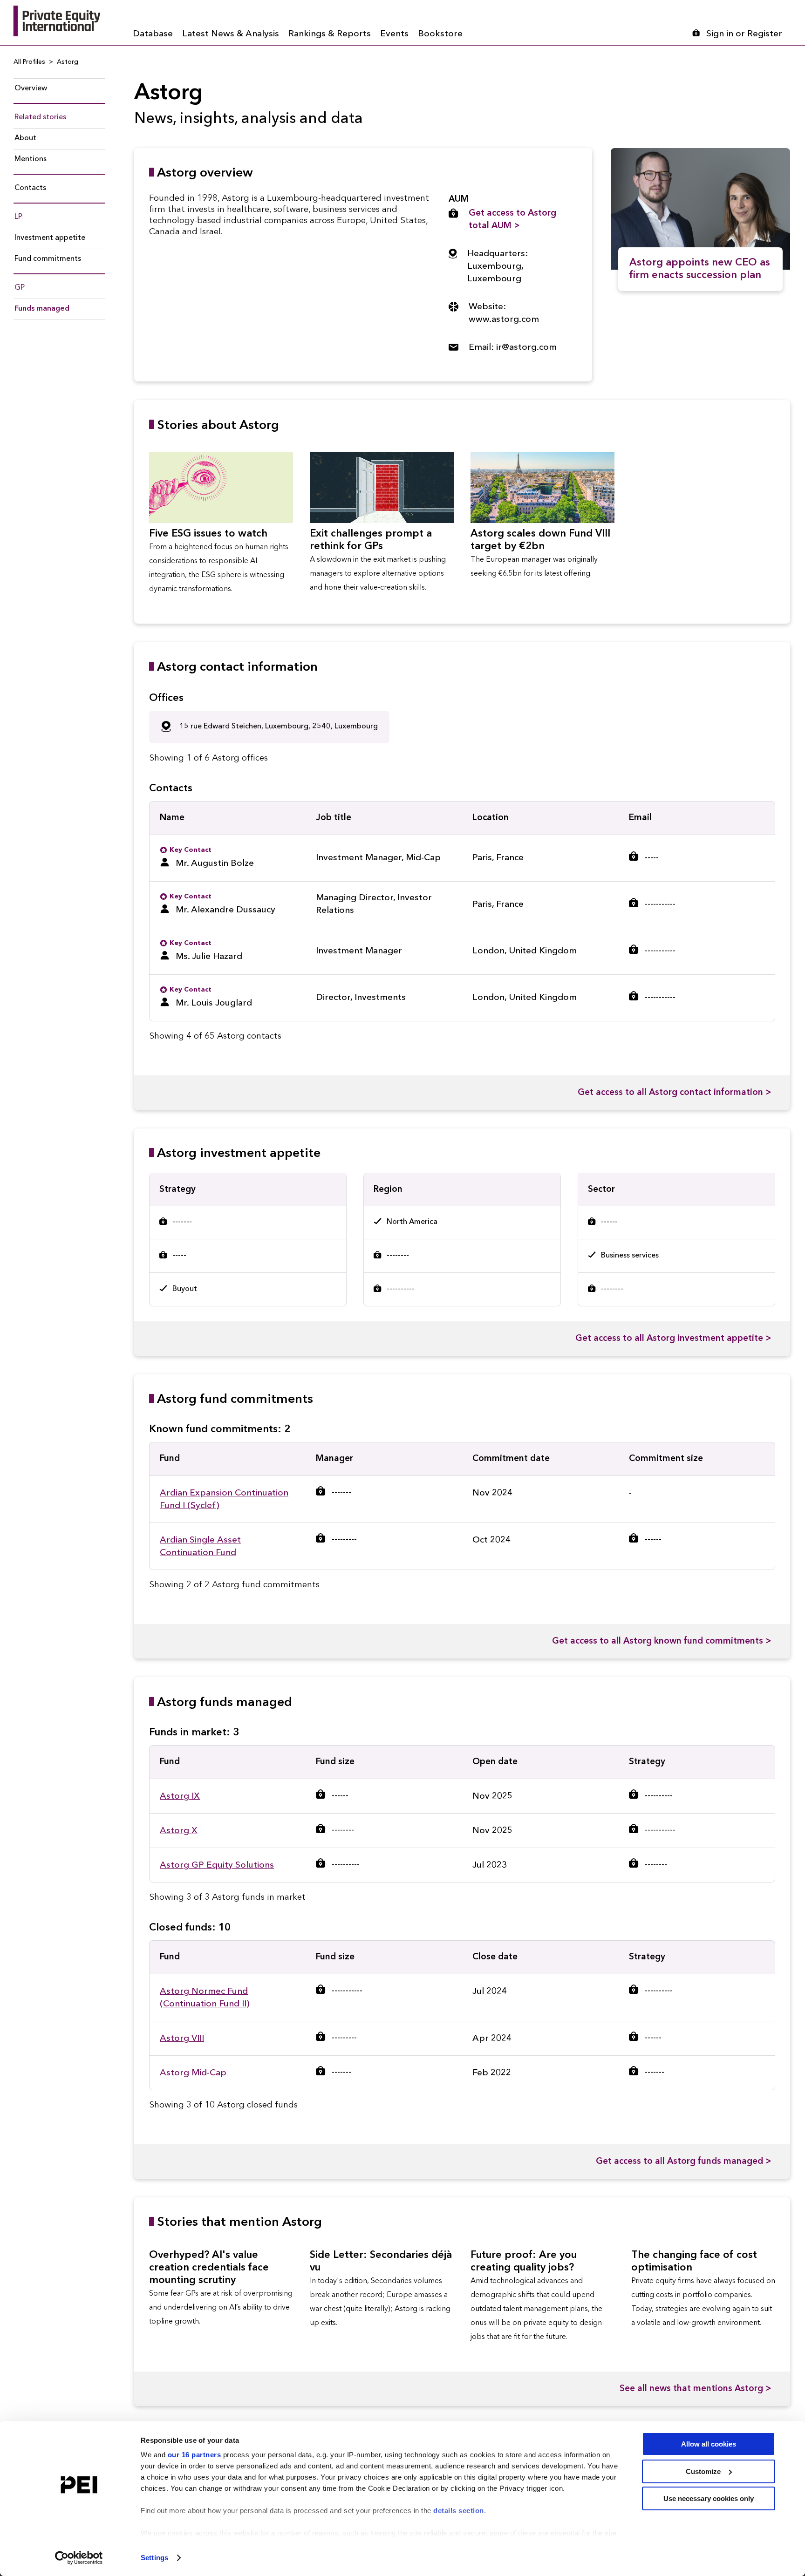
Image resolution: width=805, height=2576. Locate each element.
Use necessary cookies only (709, 2498)
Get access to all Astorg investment (673, 1339)
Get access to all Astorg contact (675, 1093)
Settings (154, 2558)
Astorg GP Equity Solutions (217, 1866)
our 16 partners (194, 2455)
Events (394, 34)
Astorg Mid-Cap (193, 2073)
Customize (703, 2471)
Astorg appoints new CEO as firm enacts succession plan (700, 269)
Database (153, 34)
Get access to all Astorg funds (684, 2162)
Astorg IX (180, 1797)
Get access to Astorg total (512, 220)
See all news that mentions (696, 2389)
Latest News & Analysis (231, 34)
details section (459, 2511)
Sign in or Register (744, 34)
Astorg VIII (182, 2039)
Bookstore (440, 34)
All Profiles (29, 62)
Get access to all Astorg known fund (662, 1641)
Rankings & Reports (330, 34)
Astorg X (179, 1831)
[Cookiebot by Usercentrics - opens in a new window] (79, 2558)
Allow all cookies (709, 2444)
